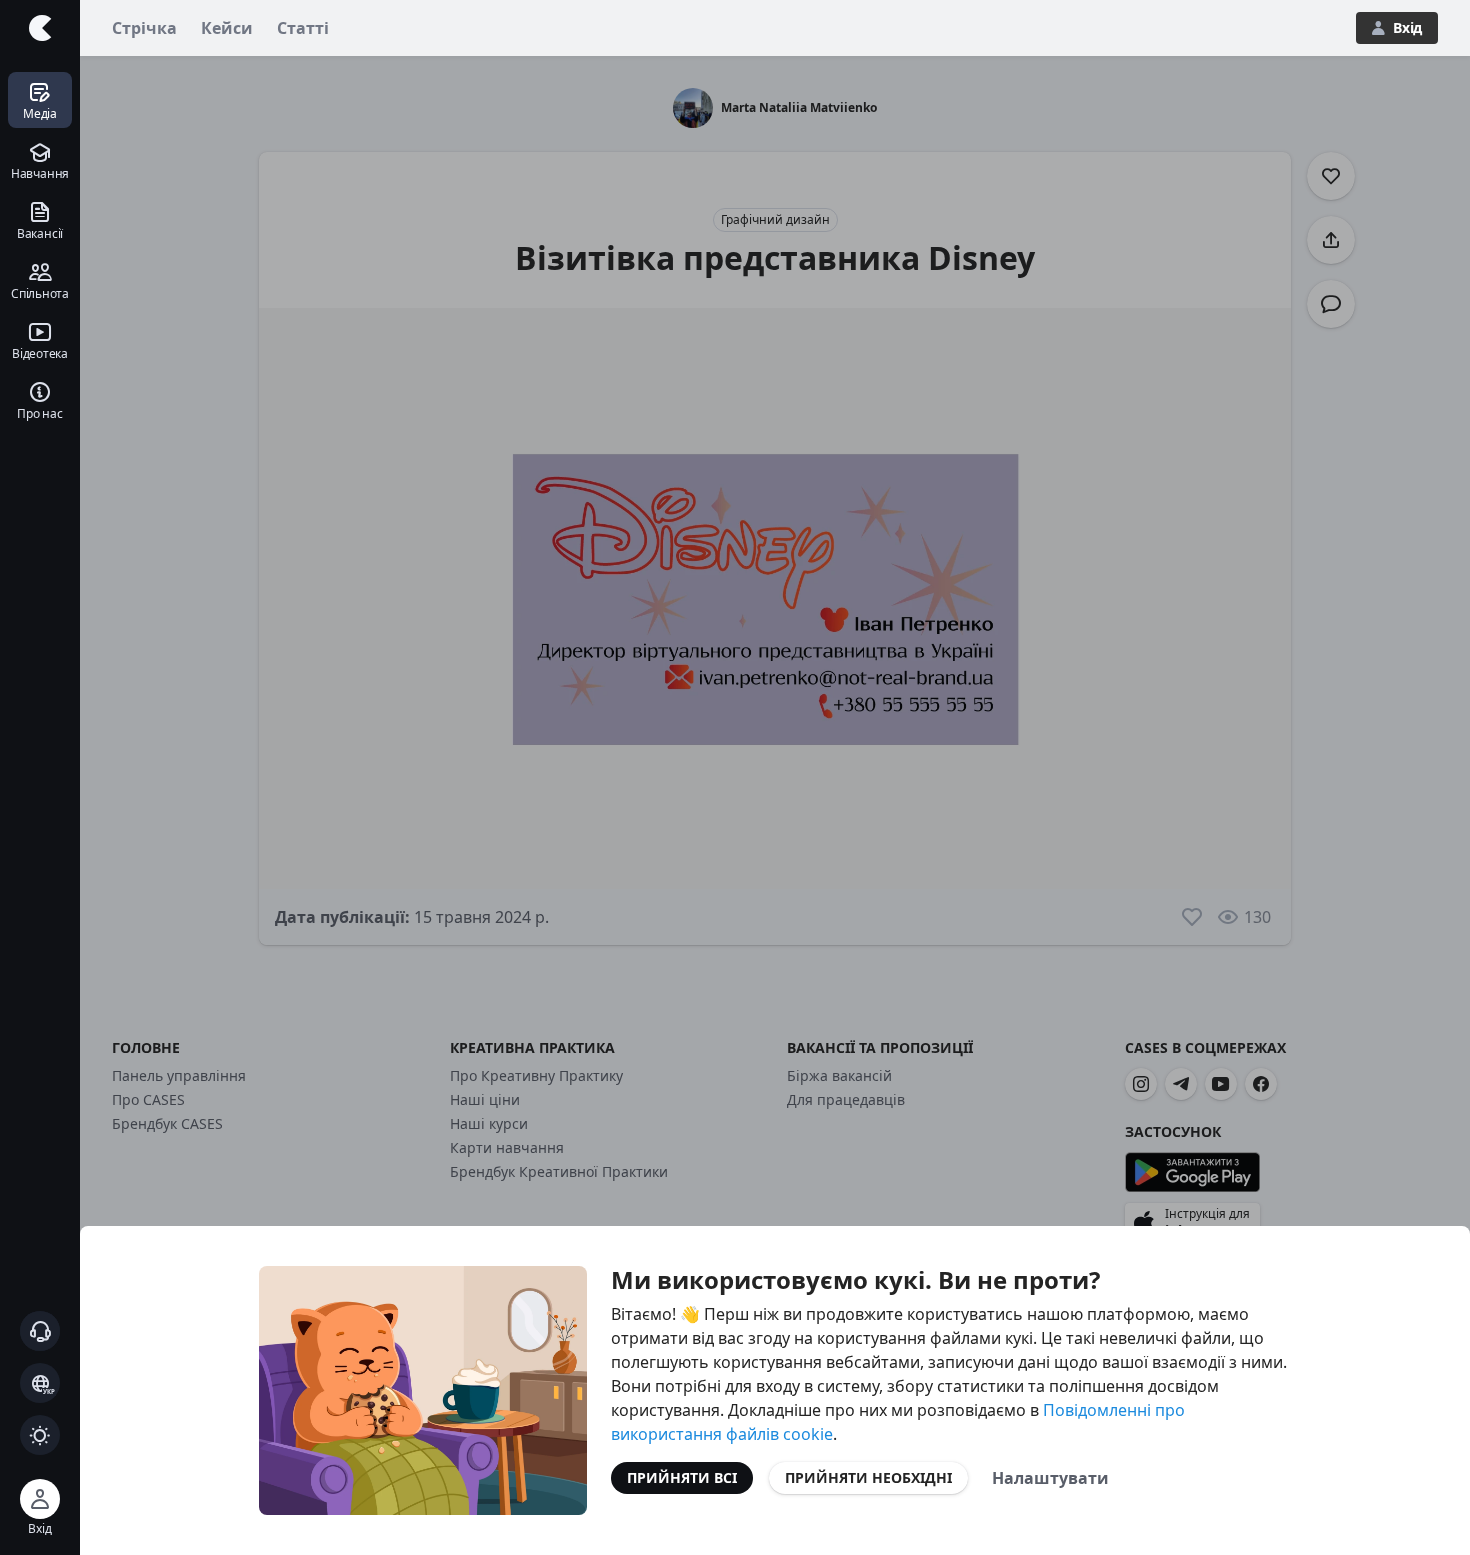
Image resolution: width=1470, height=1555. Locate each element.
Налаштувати (1050, 1478)
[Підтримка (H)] (40, 1331)
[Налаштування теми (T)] (40, 1435)
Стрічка (144, 28)
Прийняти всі (682, 1477)
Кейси (227, 28)
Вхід (1407, 27)
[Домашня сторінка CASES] (40, 28)
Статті (303, 28)
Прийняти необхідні (868, 1477)
